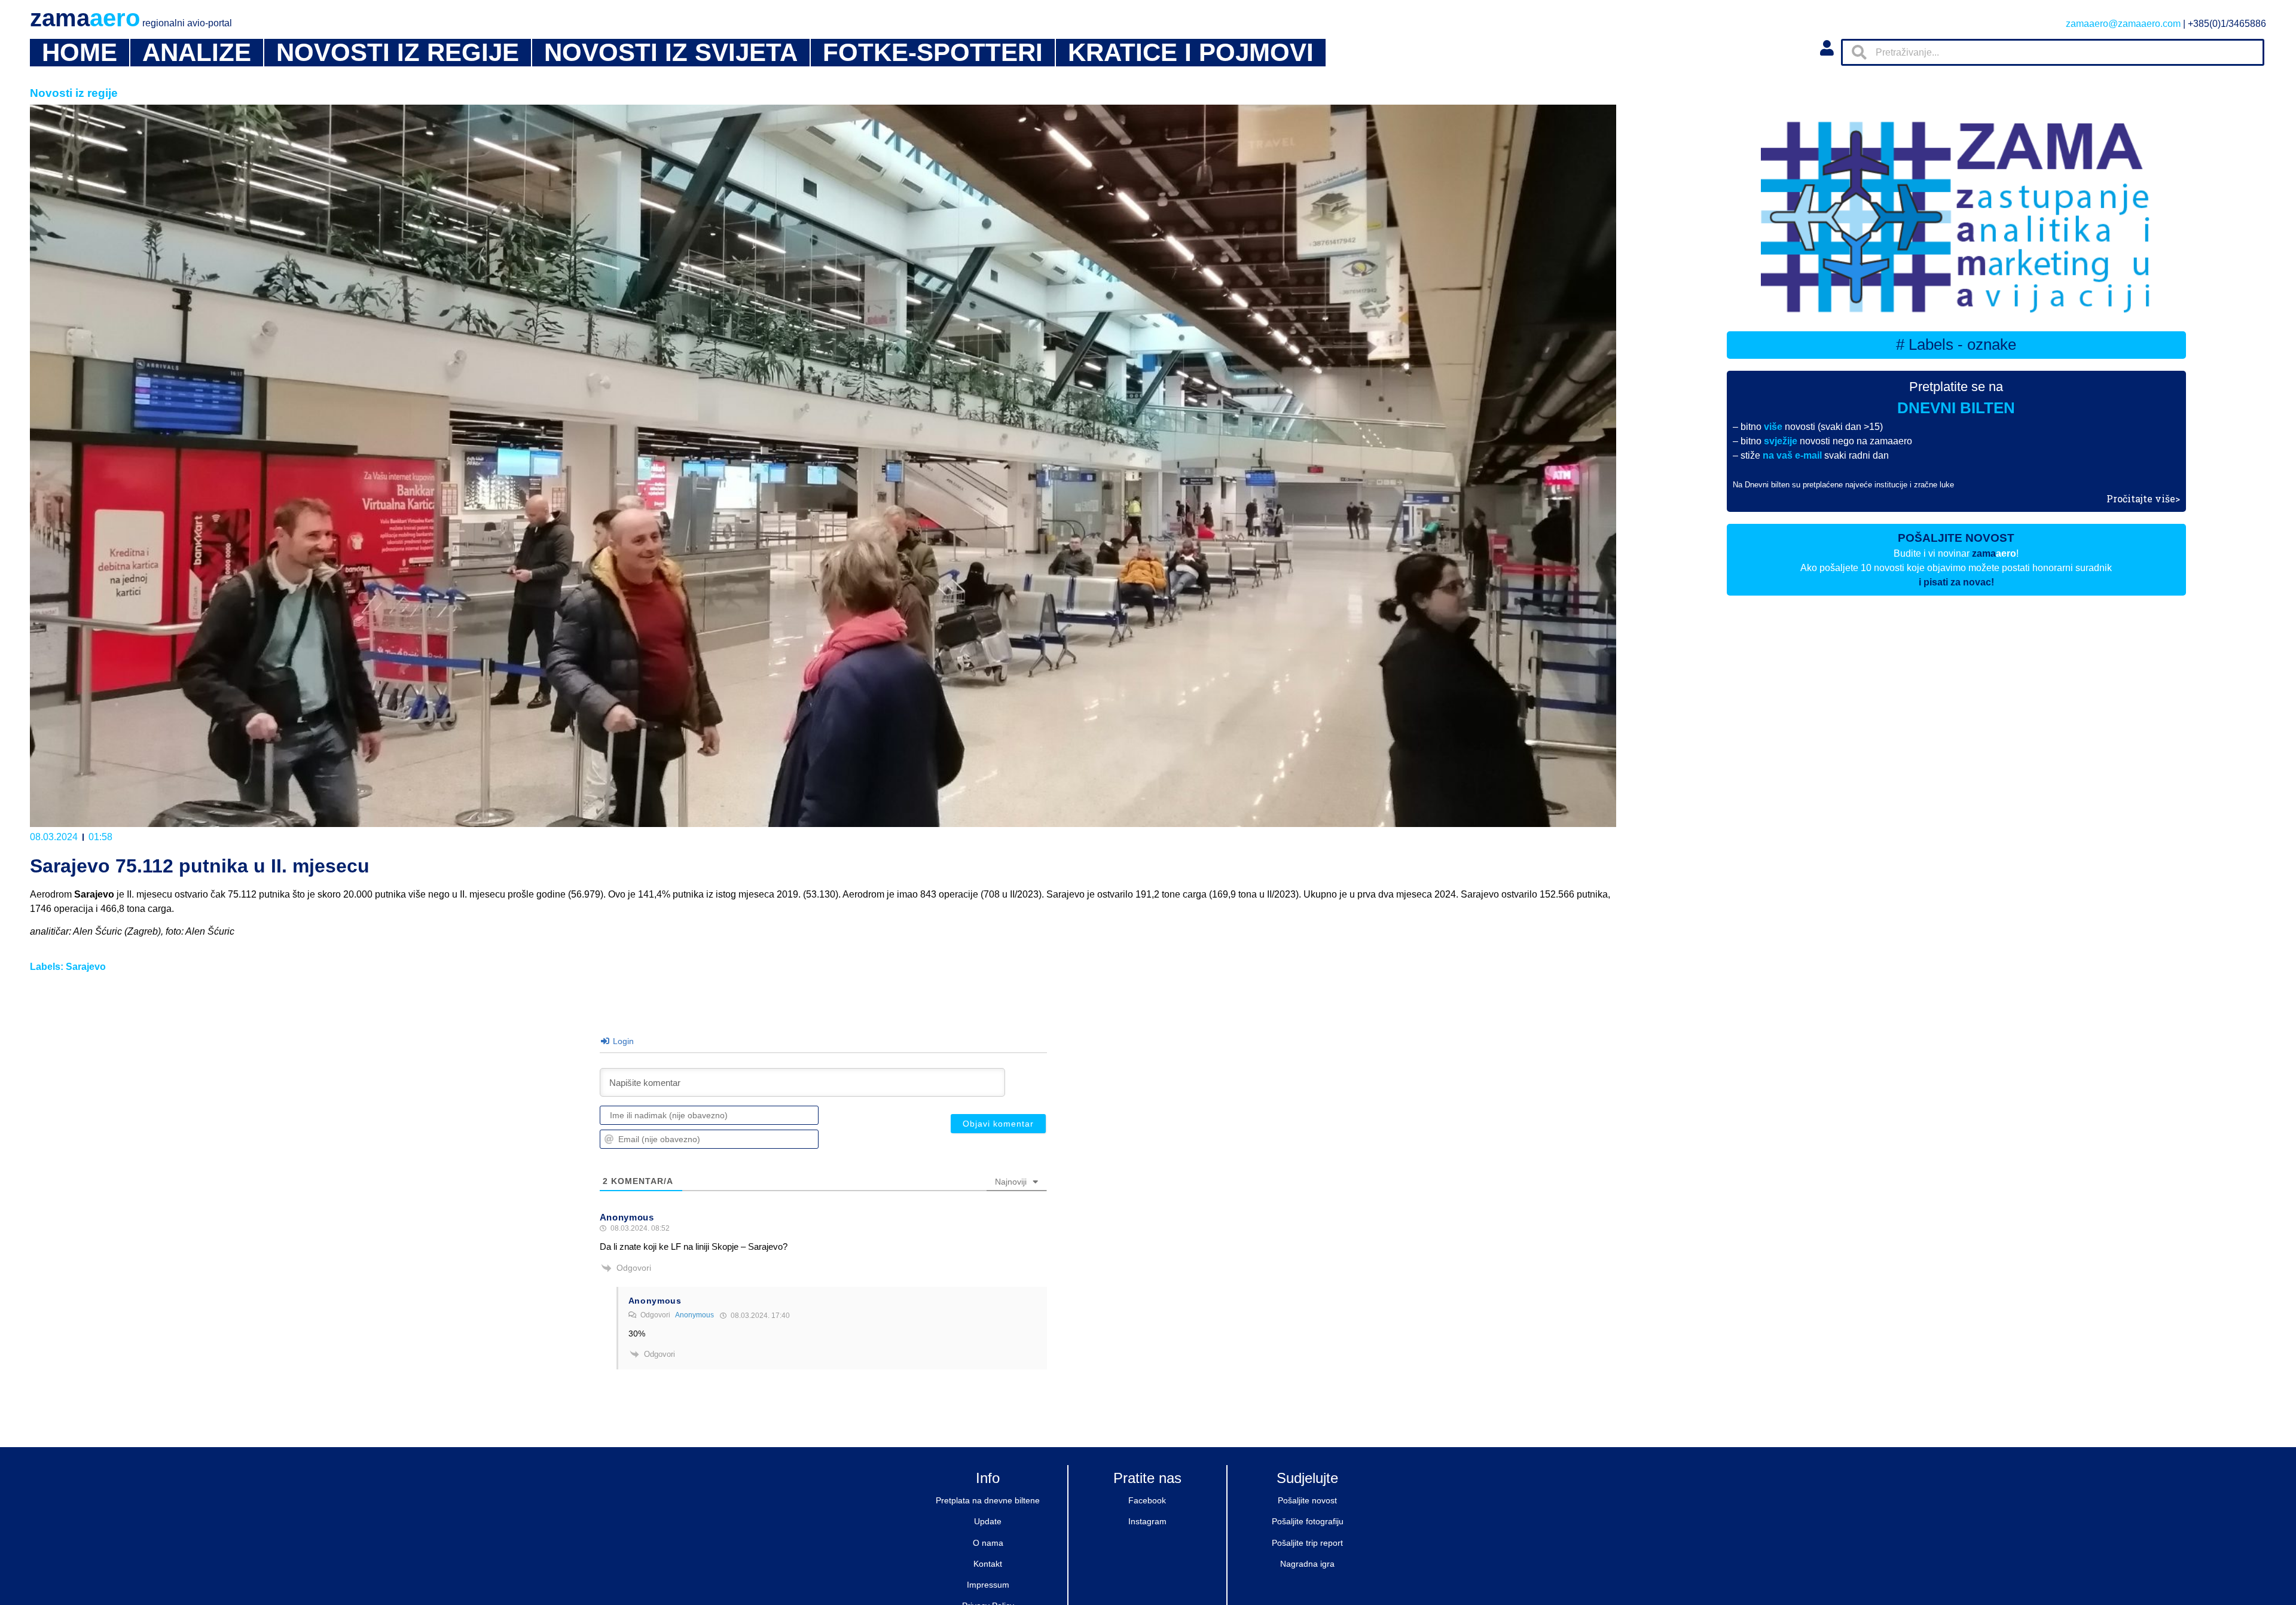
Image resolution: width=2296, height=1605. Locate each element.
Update (988, 1521)
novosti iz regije (398, 53)
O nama (988, 1543)
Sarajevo (86, 967)
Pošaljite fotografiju (1308, 1521)
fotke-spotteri (933, 53)
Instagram (1147, 1521)
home (80, 53)
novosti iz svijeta (671, 53)
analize (197, 53)
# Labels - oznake (1956, 344)
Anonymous (694, 1315)
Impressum (988, 1585)
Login (622, 1041)
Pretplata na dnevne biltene (988, 1500)
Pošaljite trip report (1307, 1543)
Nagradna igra (1307, 1564)
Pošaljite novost (1307, 1500)
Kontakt (988, 1564)
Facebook (1147, 1500)
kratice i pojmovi (1191, 53)
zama (131, 18)
